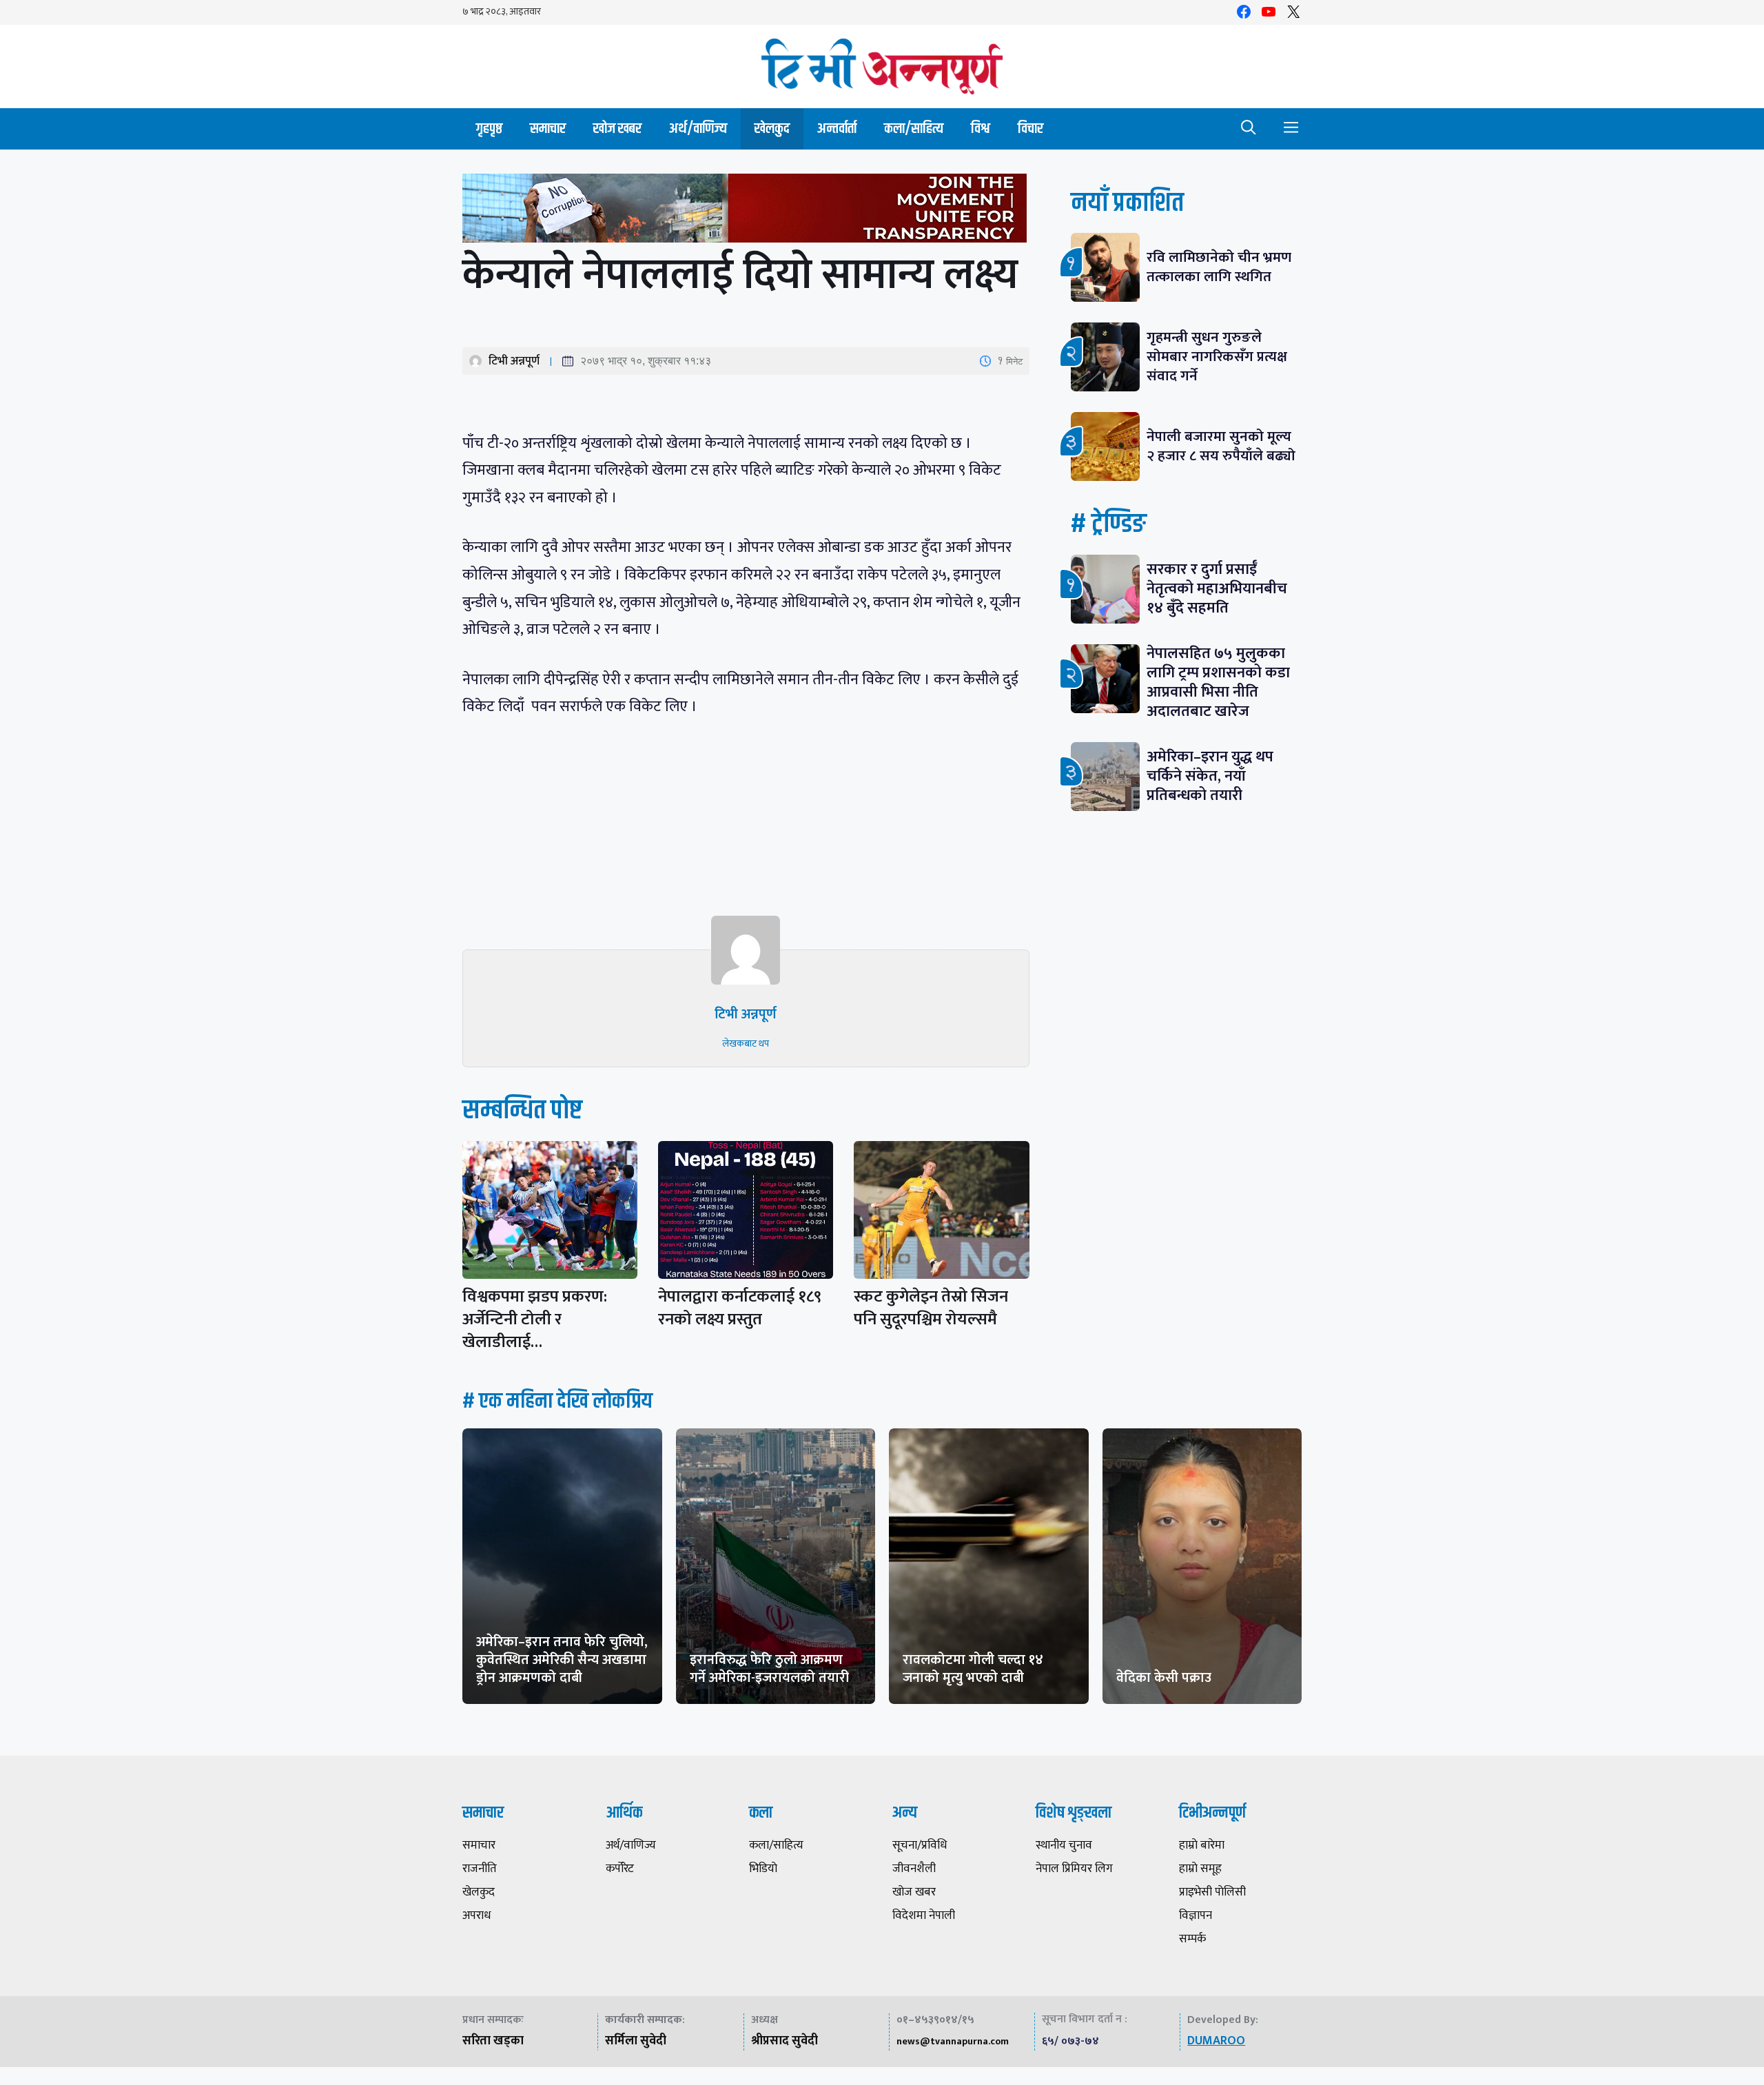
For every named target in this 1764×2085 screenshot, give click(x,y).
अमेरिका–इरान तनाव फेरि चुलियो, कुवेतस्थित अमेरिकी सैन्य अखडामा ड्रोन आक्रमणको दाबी (562, 1660)
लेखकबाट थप (746, 1044)
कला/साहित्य (914, 129)
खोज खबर (617, 129)
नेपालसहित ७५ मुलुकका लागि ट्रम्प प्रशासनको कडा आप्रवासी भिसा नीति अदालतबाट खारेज (1218, 682)
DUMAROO (1216, 2041)
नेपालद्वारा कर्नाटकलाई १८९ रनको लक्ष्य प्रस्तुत (740, 1308)
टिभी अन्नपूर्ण (514, 361)
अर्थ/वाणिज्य (698, 129)
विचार (1030, 129)
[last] (746, 211)
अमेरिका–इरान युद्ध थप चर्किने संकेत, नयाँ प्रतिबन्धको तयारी (1210, 776)
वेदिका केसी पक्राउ (1164, 1678)
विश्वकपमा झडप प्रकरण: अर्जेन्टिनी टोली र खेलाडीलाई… (535, 1319)
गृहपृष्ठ (489, 129)
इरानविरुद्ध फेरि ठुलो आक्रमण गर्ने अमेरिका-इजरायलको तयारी (769, 1669)
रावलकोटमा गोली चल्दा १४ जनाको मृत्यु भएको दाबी (973, 1669)
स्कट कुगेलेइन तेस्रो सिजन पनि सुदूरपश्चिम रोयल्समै (931, 1308)
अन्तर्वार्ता (837, 129)
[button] (1249, 129)
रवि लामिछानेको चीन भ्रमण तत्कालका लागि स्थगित (1219, 267)
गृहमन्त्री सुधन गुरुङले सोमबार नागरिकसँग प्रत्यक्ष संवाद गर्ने (1217, 357)
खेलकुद (772, 129)
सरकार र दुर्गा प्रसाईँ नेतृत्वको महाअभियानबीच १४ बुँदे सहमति (1217, 589)
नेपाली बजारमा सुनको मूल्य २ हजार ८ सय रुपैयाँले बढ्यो (1221, 446)
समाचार (548, 129)
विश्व (981, 129)
